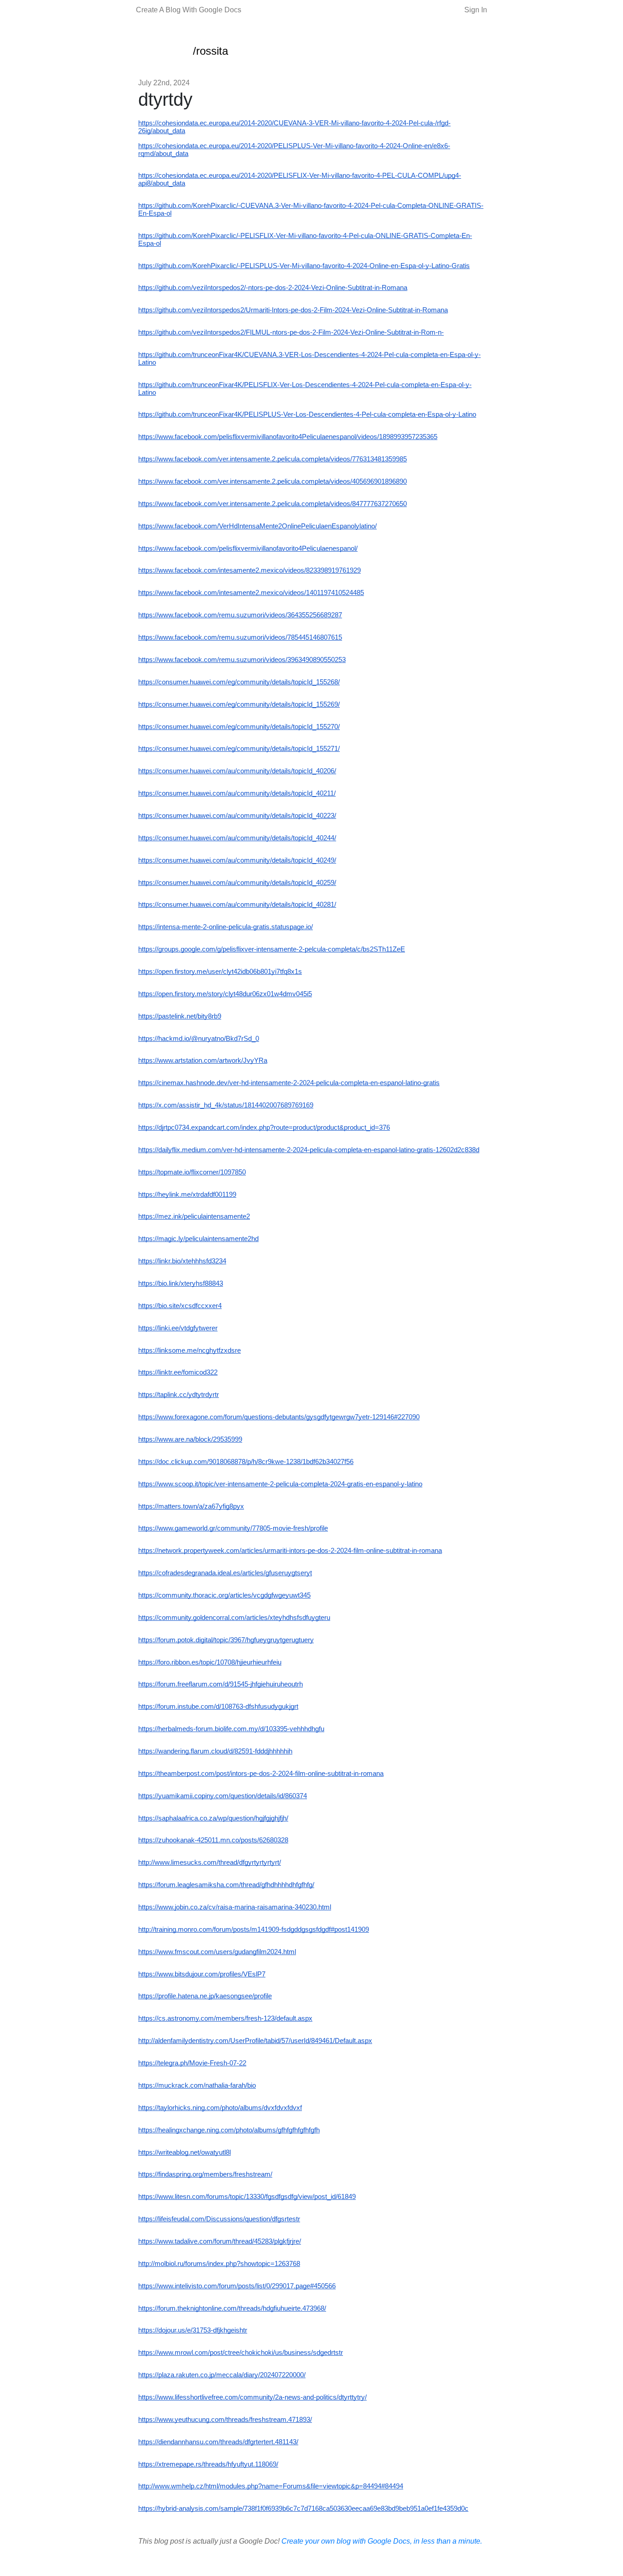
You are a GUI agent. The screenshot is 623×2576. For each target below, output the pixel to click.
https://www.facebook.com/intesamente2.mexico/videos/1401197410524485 (251, 593)
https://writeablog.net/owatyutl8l (184, 2152)
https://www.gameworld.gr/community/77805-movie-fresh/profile (233, 1528)
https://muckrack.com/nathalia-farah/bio (197, 2085)
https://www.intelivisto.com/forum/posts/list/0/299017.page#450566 (237, 2286)
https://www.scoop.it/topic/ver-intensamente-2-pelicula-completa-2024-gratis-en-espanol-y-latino (280, 1484)
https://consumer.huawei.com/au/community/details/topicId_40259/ (237, 883)
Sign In (476, 10)
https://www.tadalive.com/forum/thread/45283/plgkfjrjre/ (220, 2241)
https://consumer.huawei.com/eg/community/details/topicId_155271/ (239, 749)
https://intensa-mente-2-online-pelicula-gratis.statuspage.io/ (226, 927)
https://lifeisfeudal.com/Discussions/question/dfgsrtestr (219, 2219)
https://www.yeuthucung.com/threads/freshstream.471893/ (225, 2420)
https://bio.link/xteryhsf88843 (181, 1283)
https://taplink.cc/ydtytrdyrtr (179, 1395)
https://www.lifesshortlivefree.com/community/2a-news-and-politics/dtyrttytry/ (252, 2397)
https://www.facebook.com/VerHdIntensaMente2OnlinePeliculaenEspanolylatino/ (257, 526)
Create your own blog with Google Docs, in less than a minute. (382, 2541)
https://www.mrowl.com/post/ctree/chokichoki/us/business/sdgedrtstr (241, 2353)
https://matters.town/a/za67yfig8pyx (191, 1506)
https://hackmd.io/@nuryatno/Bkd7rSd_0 (199, 1039)
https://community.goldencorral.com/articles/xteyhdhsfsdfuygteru (234, 1618)
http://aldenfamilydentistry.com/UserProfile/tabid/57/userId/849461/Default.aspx (255, 2041)
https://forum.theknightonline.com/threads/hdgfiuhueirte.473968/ (232, 2308)
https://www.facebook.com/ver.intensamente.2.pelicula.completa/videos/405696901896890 (273, 481)
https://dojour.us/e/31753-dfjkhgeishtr (193, 2330)
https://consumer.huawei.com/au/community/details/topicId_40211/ (237, 793)
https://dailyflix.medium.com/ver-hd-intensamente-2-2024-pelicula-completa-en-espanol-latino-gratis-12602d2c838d (309, 1150)
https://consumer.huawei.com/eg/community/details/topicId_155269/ (239, 704)
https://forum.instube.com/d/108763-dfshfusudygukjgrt (218, 1707)
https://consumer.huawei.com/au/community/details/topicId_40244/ (237, 838)
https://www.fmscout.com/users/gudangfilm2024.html (217, 1952)
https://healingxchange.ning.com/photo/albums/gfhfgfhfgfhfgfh (229, 2130)
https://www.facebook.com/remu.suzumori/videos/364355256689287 (240, 615)
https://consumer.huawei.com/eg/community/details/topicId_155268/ (239, 682)
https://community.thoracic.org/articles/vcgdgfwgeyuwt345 (224, 1595)
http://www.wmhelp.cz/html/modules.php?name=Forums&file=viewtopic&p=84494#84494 (271, 2486)
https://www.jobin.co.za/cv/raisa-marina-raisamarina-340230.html (235, 1907)
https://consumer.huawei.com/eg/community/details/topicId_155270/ (239, 727)
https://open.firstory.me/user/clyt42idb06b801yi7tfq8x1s (220, 972)
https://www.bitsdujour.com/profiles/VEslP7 (202, 1974)
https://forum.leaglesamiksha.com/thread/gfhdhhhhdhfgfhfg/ (226, 1885)
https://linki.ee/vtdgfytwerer (178, 1328)
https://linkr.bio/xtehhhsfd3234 (182, 1261)
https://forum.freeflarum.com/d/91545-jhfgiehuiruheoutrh (221, 1684)
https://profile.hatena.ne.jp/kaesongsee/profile (205, 1996)
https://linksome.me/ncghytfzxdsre (189, 1350)
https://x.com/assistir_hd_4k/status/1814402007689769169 (226, 1105)
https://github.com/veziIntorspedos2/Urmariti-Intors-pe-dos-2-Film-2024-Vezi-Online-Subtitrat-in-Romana (293, 310)
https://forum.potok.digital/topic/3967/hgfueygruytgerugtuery (226, 1640)
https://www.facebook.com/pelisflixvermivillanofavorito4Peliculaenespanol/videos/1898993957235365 (288, 437)
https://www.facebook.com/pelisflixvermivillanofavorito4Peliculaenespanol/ (248, 548)
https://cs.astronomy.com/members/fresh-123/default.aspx (225, 2018)
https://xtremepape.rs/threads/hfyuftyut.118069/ (208, 2464)
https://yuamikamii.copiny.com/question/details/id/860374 (223, 1796)
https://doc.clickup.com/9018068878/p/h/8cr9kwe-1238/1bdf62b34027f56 (246, 1462)
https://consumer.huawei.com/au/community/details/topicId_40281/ (237, 905)
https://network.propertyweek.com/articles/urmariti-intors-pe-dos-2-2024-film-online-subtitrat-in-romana (290, 1551)
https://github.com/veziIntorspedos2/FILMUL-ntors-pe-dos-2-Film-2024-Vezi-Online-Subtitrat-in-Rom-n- (291, 332)
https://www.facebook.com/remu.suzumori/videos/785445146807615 (240, 637)
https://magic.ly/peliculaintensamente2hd (198, 1239)
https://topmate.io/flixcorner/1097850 (192, 1172)
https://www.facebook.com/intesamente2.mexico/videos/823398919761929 (249, 570)
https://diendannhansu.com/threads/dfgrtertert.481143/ (218, 2442)
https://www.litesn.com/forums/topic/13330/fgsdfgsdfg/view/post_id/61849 (247, 2197)
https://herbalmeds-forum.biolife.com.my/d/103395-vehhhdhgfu (231, 1729)
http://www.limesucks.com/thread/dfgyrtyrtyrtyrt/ (210, 1862)
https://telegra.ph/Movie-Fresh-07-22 (192, 2063)
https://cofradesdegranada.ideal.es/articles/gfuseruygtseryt (225, 1573)
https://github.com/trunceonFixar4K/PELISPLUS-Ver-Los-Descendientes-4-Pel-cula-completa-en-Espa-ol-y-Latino (307, 414)
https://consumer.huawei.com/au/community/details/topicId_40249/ (237, 860)
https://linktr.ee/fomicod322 (178, 1372)
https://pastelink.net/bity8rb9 (180, 1016)
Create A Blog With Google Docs (189, 10)
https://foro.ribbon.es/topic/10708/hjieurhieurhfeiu (210, 1662)
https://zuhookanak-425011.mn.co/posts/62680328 (213, 1840)
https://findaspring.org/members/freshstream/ (205, 2174)
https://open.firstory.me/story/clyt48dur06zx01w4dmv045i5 (225, 994)
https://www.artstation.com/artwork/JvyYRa (203, 1060)
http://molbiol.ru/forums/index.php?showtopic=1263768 (219, 2264)
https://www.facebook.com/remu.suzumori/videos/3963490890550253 (242, 660)
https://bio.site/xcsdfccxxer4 (180, 1306)
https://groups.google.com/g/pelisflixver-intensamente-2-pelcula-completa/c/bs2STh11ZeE (272, 949)
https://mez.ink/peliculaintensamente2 (194, 1216)
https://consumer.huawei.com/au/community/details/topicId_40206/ (237, 771)
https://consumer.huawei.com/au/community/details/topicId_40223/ (237, 816)
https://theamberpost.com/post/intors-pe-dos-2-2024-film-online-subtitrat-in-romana (261, 1774)
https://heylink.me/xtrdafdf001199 (187, 1195)
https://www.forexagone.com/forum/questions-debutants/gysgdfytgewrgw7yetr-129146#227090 (279, 1417)
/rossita (210, 51)
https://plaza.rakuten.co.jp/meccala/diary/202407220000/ (222, 2375)
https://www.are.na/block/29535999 (190, 1439)
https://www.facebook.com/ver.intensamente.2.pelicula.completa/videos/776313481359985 (273, 459)
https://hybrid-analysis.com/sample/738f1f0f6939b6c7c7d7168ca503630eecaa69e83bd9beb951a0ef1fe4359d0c (303, 2509)
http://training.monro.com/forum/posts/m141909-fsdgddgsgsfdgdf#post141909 (254, 1929)
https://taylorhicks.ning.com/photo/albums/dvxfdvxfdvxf (220, 2108)
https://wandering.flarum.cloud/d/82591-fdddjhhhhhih (215, 1751)
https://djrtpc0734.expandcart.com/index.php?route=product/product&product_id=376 (264, 1128)
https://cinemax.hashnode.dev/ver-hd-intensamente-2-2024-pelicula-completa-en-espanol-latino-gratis (289, 1083)
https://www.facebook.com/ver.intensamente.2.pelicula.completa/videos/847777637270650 (273, 504)
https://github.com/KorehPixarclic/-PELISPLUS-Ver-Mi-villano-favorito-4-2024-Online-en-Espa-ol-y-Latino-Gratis (304, 266)
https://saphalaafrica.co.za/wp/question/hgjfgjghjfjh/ (213, 1818)
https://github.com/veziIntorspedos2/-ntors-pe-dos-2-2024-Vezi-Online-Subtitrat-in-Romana (273, 288)
